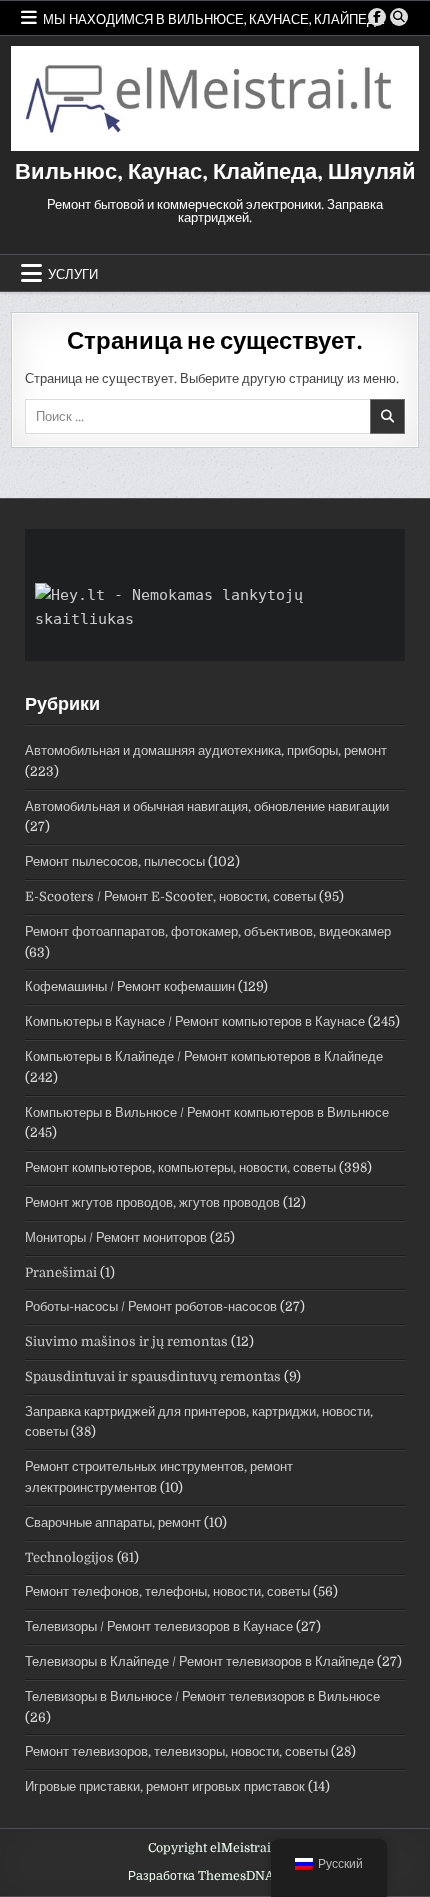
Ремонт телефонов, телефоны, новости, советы (167, 1591)
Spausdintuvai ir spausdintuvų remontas (153, 1376)
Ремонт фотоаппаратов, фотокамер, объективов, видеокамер (208, 931)
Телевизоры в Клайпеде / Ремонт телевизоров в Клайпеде (199, 1661)
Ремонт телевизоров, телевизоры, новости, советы (176, 1751)
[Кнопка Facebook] (377, 17)
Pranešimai (61, 1272)
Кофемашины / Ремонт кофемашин (130, 986)
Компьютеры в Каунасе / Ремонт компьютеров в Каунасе (195, 1021)
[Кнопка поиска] (399, 17)
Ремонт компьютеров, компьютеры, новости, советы (180, 1167)
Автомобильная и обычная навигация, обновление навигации (207, 806)
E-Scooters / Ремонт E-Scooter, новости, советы (170, 896)
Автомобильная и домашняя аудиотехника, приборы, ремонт (206, 750)
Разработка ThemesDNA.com (215, 1876)
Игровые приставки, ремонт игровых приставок (165, 1786)
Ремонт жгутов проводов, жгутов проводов (152, 1202)
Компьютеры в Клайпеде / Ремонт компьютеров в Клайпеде (204, 1056)
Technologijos (69, 1557)
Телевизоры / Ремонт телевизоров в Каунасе (159, 1626)
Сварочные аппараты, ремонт (113, 1522)
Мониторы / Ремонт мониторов (116, 1237)
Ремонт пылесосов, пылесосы (115, 861)
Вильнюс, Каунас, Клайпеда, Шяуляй (215, 172)
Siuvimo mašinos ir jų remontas (126, 1341)
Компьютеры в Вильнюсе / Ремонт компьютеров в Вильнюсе (207, 1112)
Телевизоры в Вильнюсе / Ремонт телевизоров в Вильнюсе (202, 1696)
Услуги (73, 273)
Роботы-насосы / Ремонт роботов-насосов (151, 1306)
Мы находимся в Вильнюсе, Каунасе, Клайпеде (214, 18)
